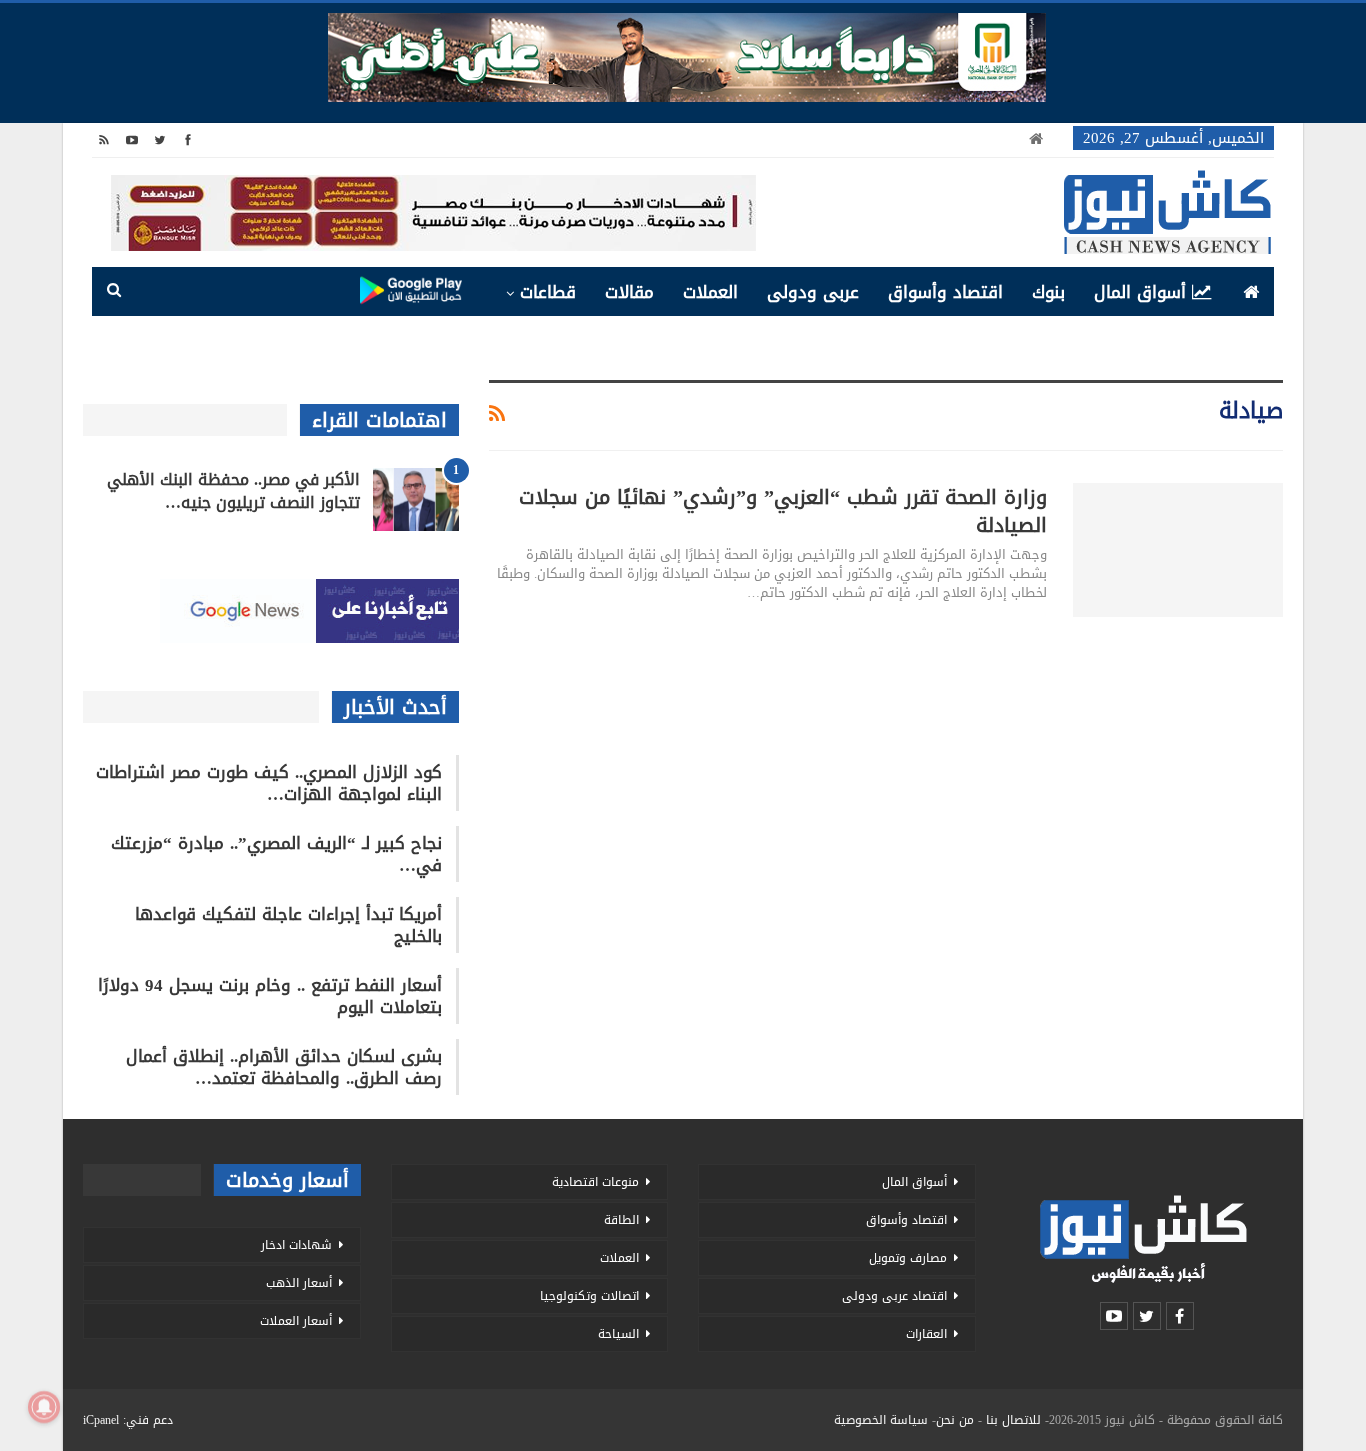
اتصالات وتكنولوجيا (589, 1296)
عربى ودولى (813, 292)
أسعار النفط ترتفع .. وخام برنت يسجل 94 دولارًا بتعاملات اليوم (270, 996)
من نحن (955, 1420)
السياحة (618, 1334)
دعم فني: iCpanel (128, 1420)
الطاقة (621, 1220)
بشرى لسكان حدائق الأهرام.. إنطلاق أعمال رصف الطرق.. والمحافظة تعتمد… (284, 1067)
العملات (710, 292)
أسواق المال (1140, 292)
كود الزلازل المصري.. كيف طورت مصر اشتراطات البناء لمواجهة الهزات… (269, 783)
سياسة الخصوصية (881, 1420)
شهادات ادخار (296, 1245)
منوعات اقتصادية (595, 1182)
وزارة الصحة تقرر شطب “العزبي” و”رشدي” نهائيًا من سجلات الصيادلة (783, 511)
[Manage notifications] (44, 1407)
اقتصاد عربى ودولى (894, 1296)
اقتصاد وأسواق (945, 292)
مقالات (629, 292)
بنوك (1048, 292)
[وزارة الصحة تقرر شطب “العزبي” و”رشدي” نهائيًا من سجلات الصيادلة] (1178, 550)
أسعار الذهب (299, 1283)
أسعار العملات (296, 1321)
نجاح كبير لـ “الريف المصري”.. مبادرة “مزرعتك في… (276, 854)
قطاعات (548, 292)
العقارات (926, 1334)
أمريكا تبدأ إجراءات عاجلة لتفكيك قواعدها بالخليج (288, 925)
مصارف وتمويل (908, 1258)
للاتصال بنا (1013, 1420)
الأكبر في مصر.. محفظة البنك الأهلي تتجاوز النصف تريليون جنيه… (233, 491)
